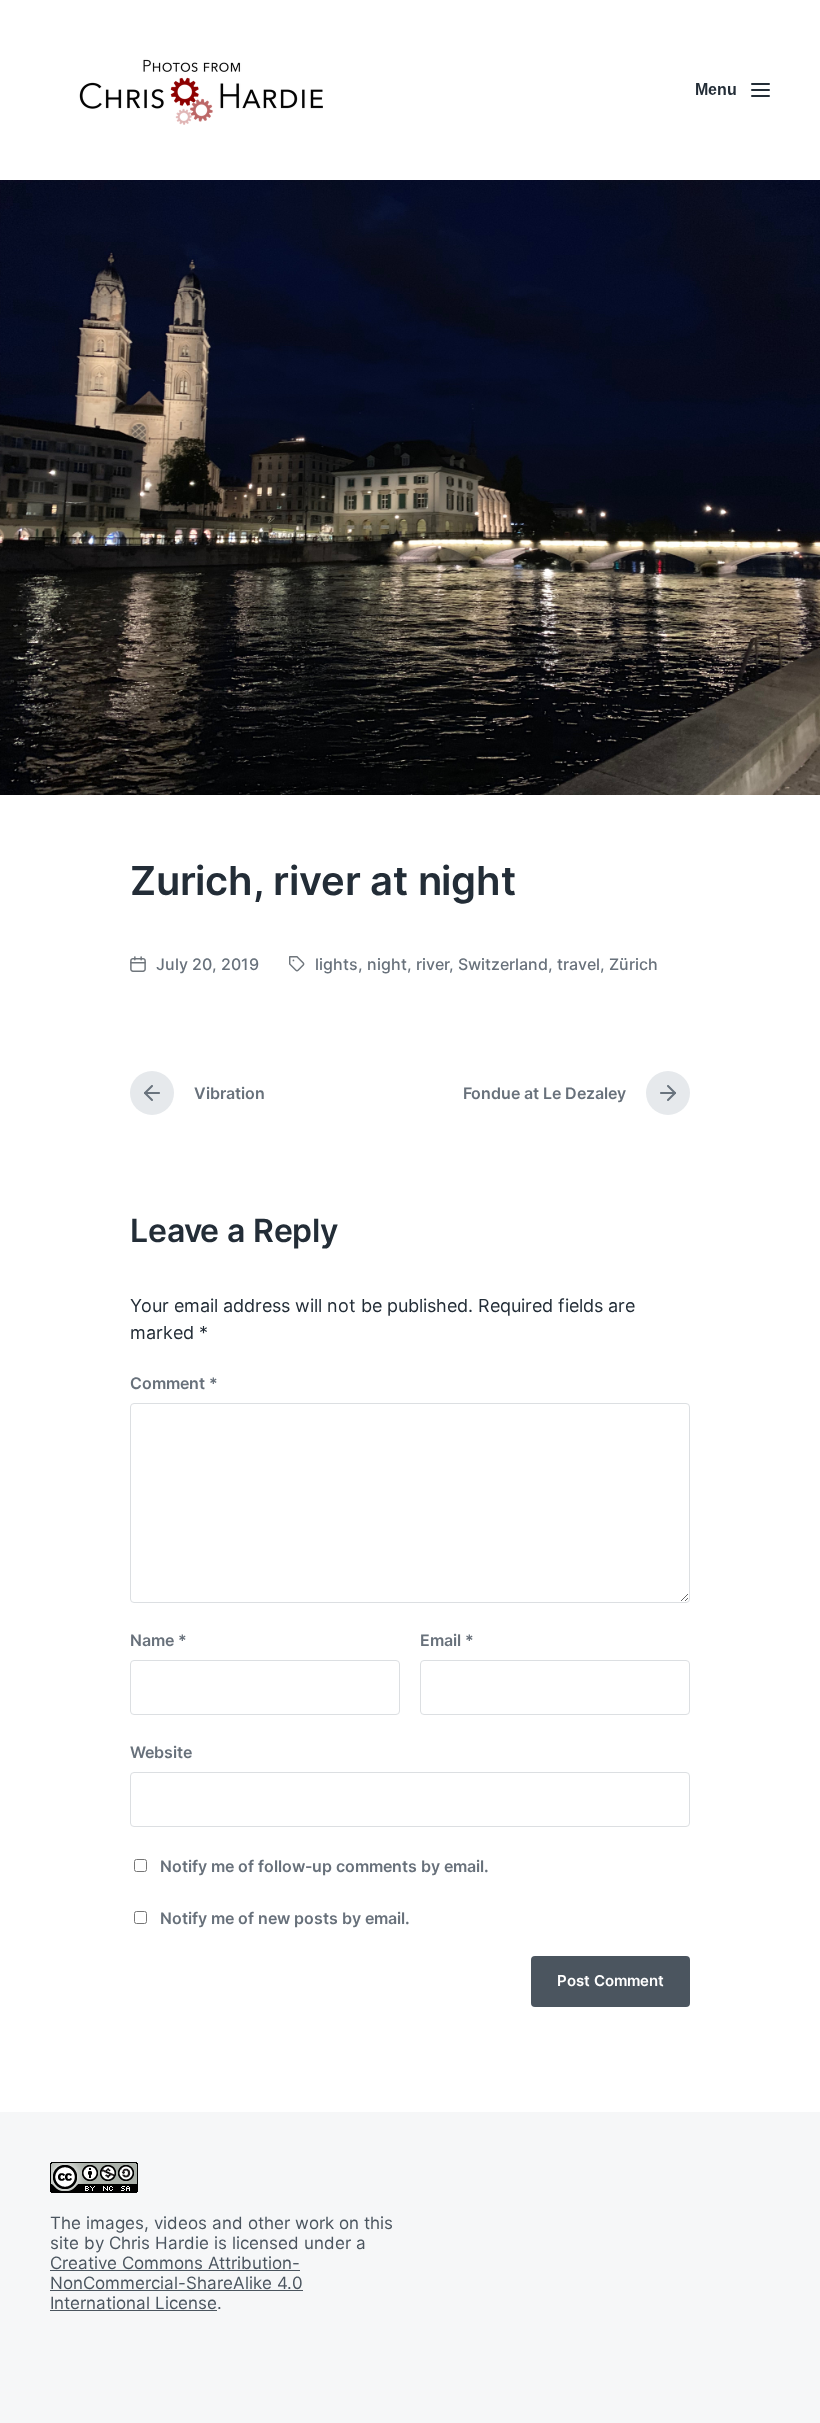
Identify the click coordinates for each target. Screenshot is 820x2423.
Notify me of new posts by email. (285, 1918)
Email (447, 1640)
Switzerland (503, 964)
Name (158, 1640)
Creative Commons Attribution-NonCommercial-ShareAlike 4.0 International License (176, 2283)
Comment (174, 1383)
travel (578, 964)
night (387, 964)
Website (161, 1752)
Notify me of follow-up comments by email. (324, 1866)
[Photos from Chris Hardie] (200, 90)
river (432, 964)
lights (336, 964)
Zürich (633, 964)
